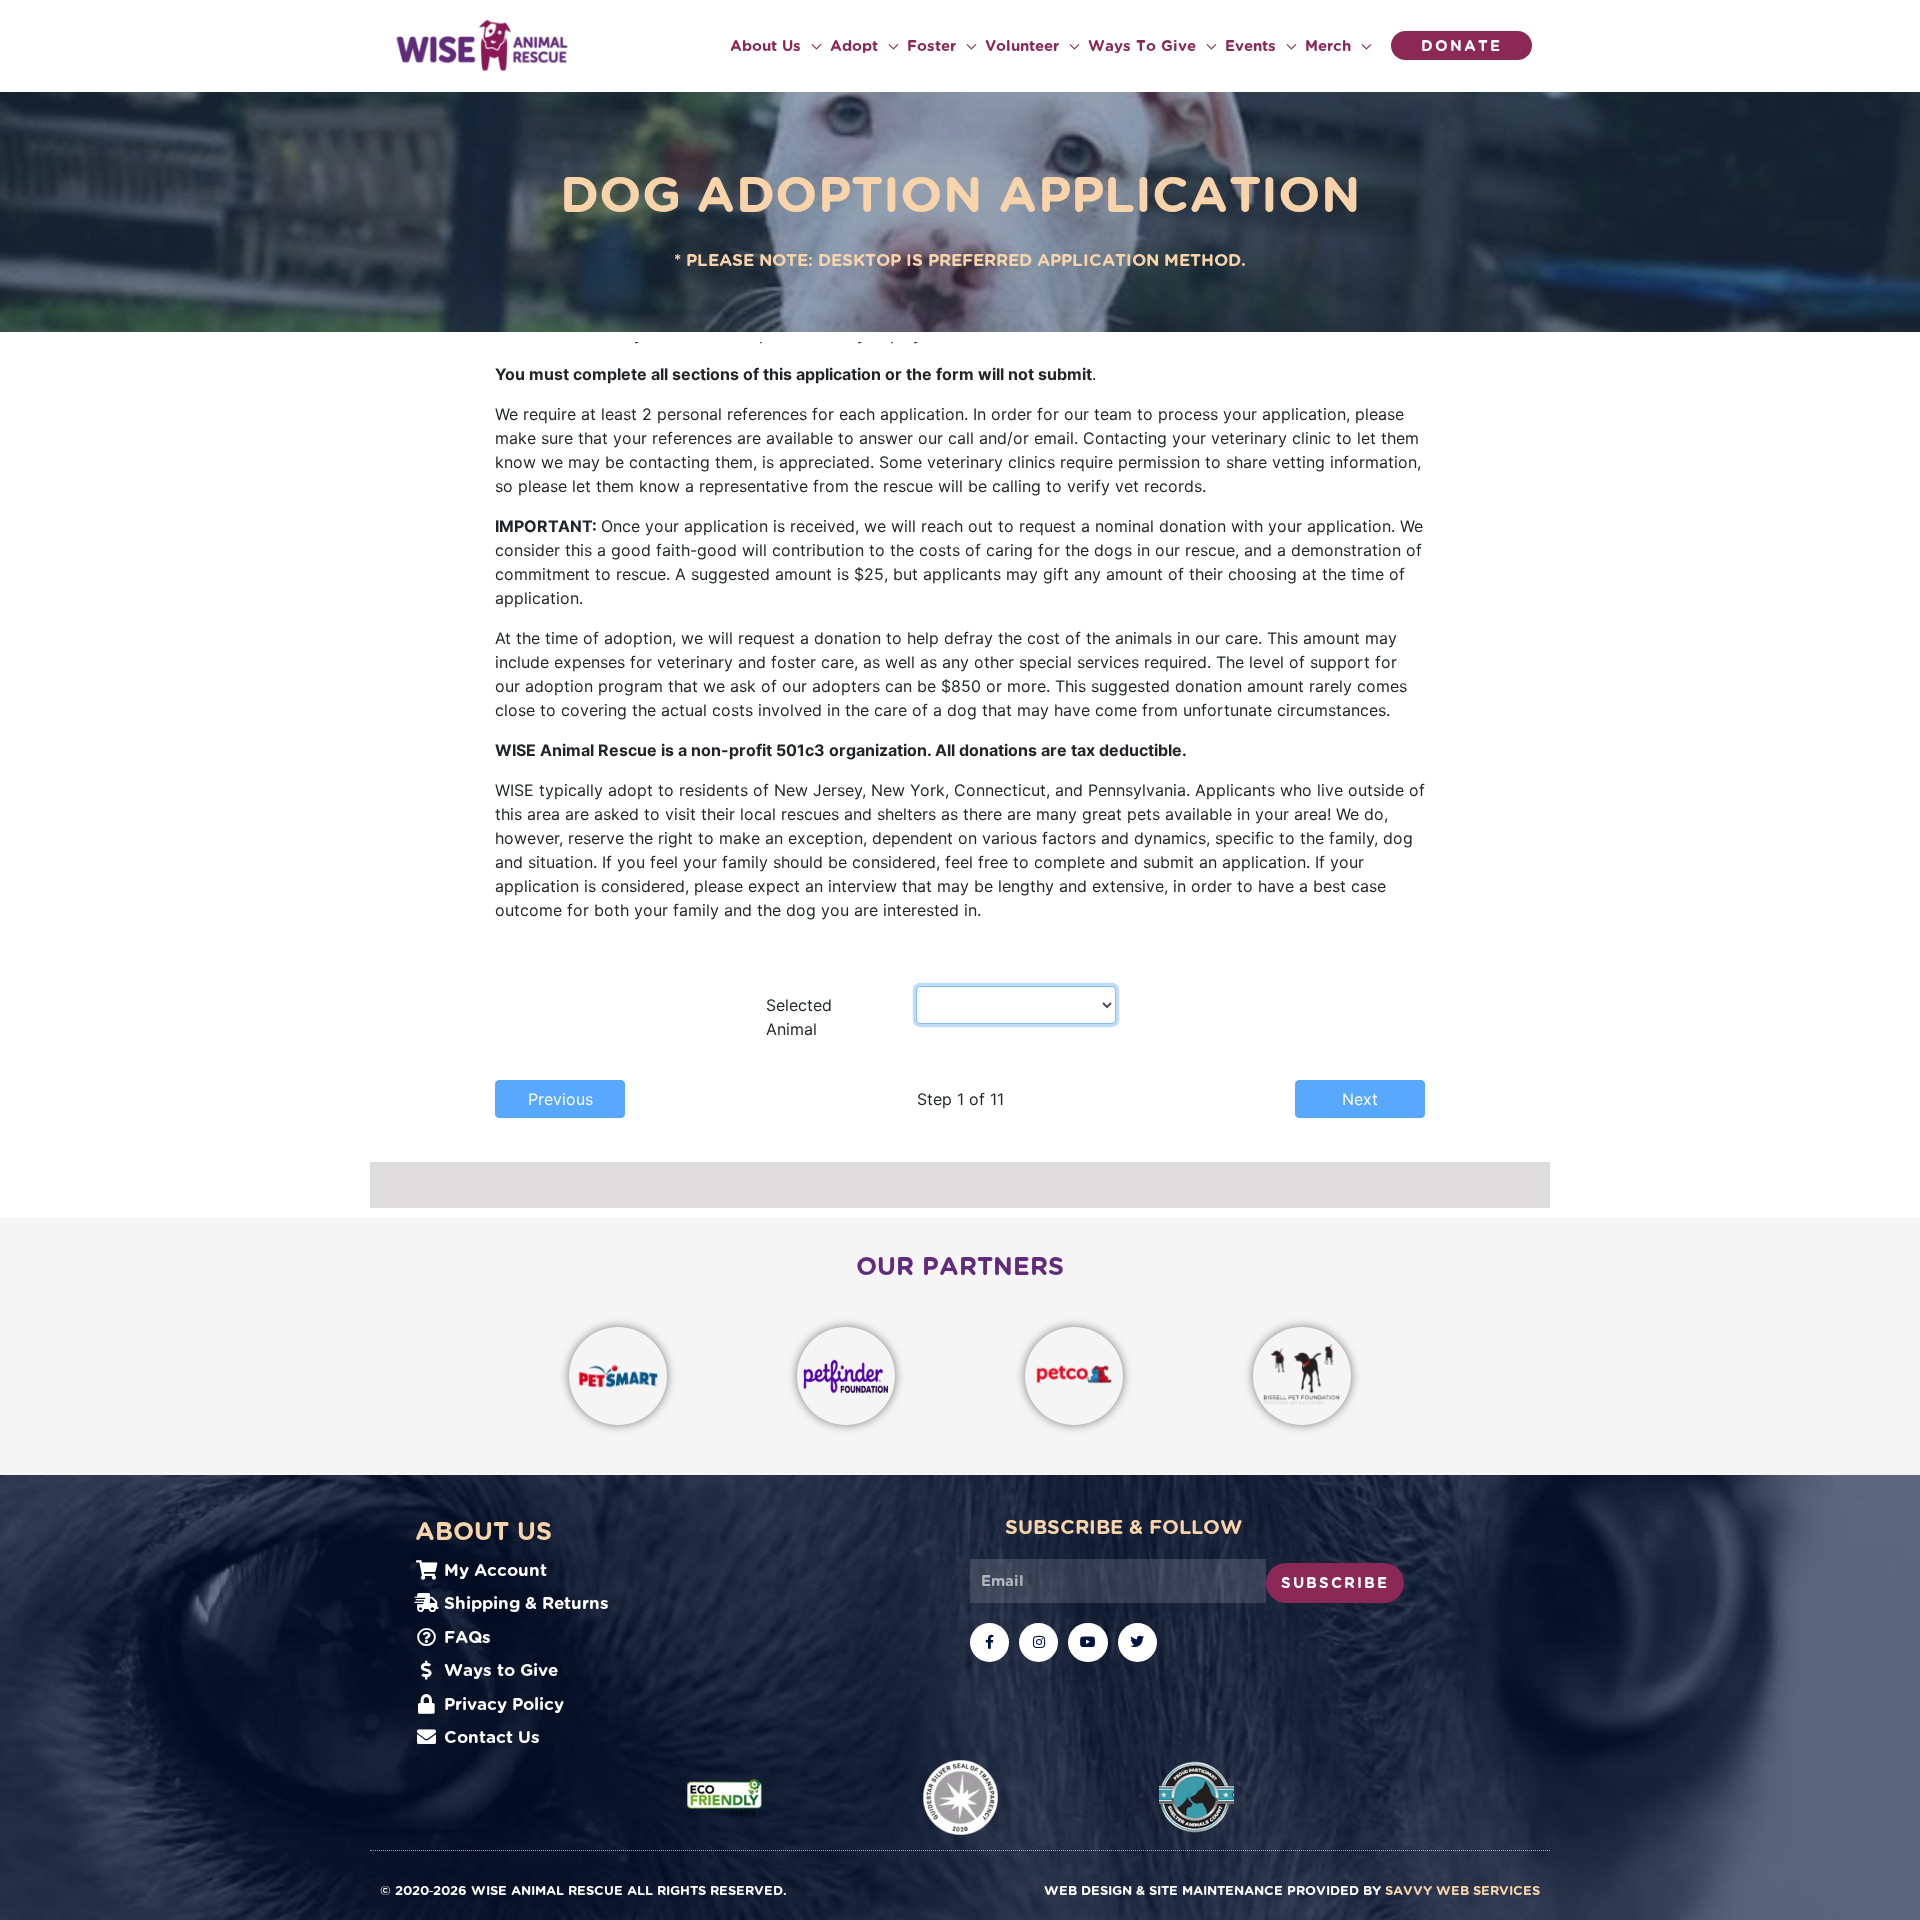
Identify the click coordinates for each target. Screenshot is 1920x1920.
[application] (811, 46)
